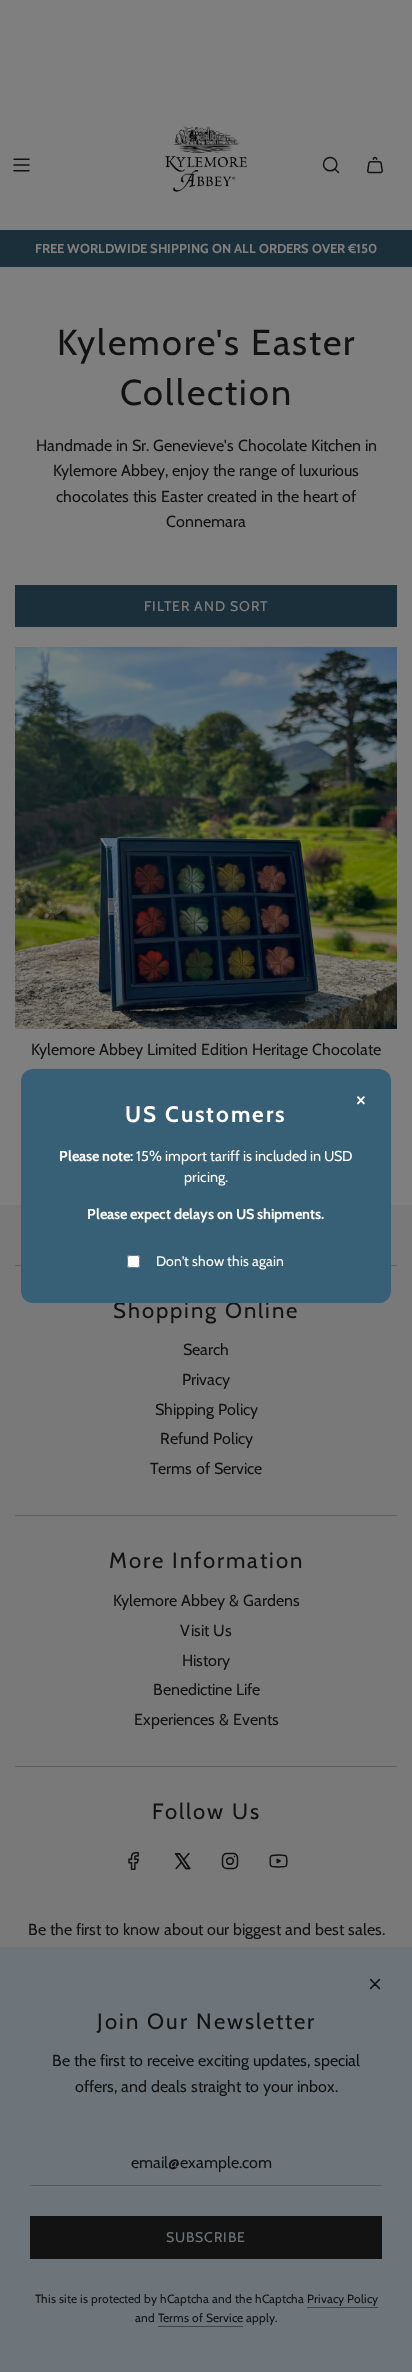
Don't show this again (220, 1261)
